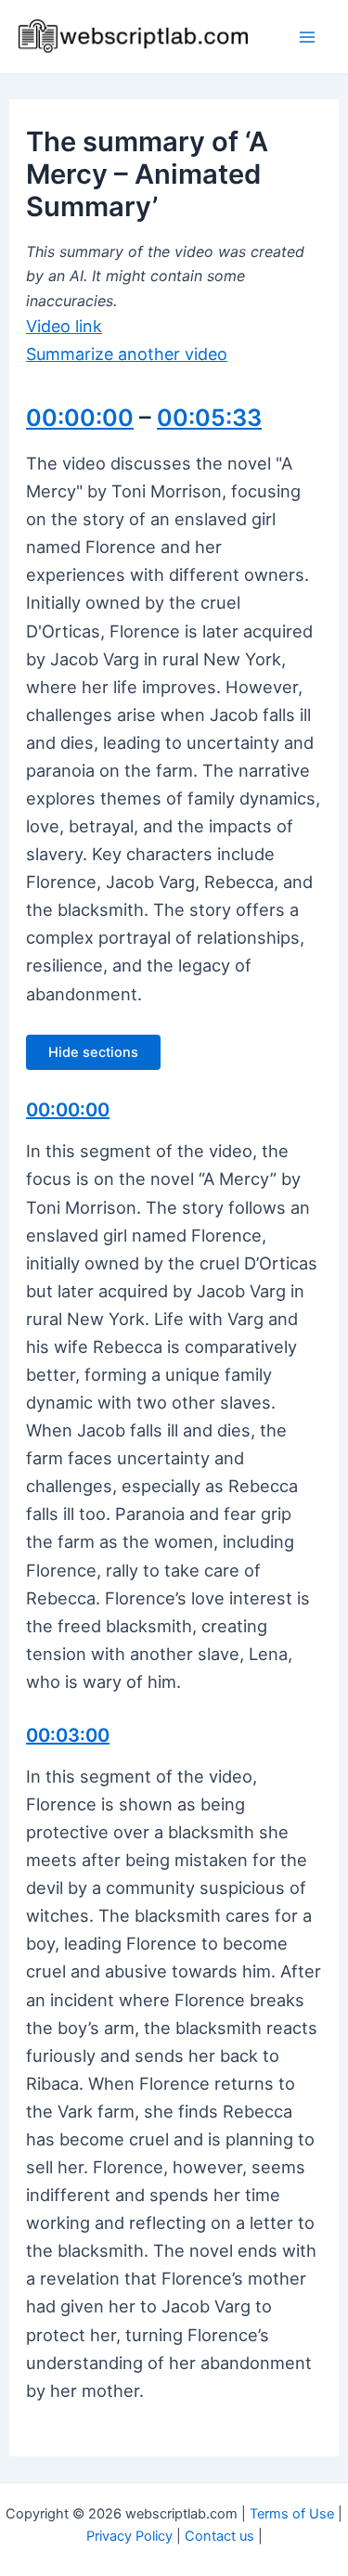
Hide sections (93, 1052)
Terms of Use (292, 2514)
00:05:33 (209, 418)
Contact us (219, 2536)
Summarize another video (127, 354)
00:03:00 (68, 1735)
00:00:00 (80, 418)
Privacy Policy (129, 2536)
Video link (64, 326)
